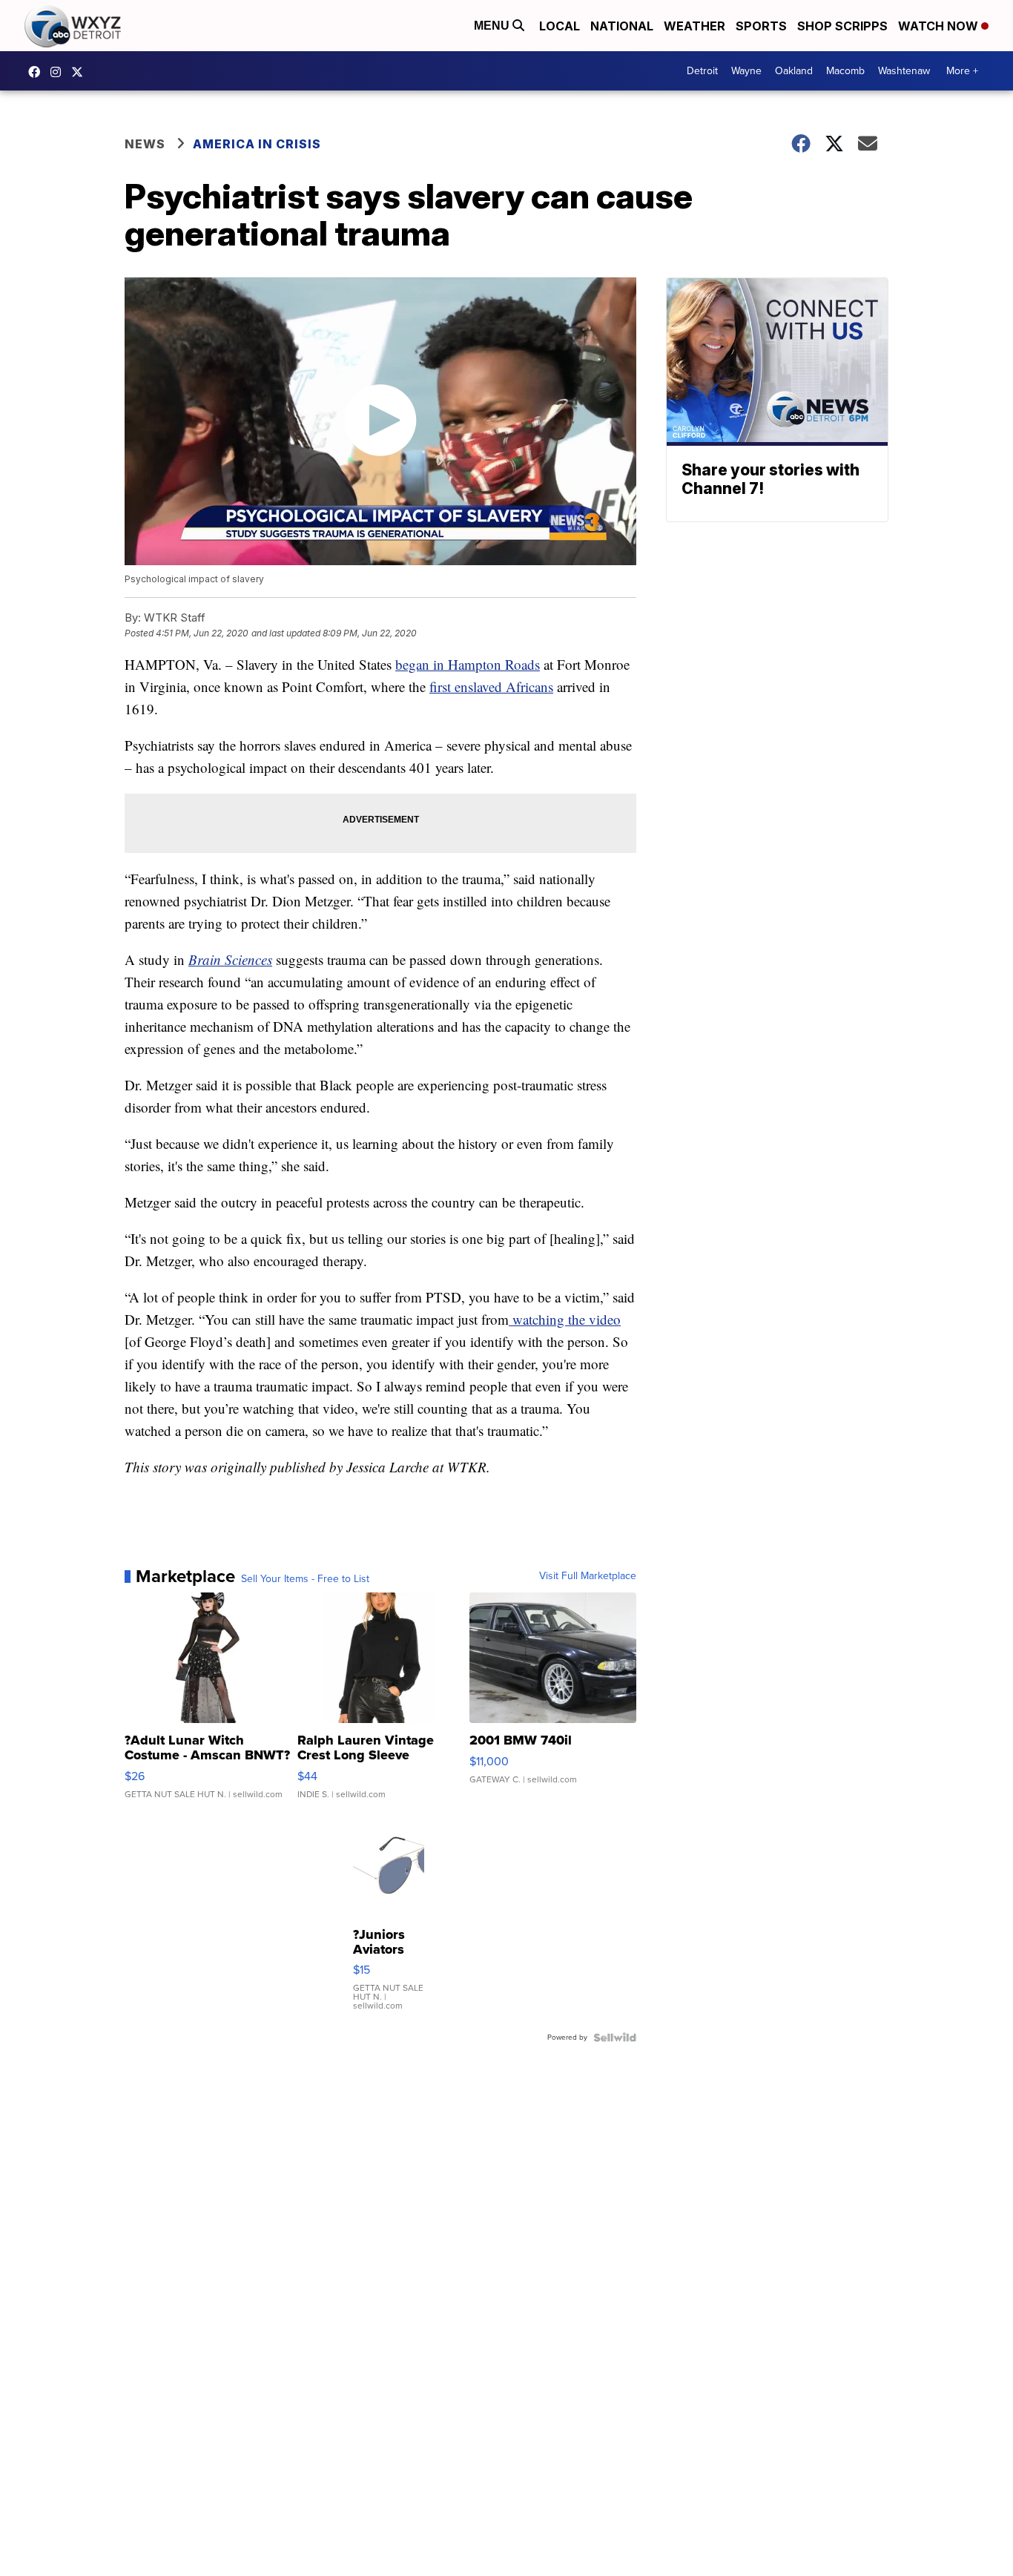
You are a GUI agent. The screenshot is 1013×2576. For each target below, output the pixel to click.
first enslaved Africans (491, 686)
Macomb (845, 71)
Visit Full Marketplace (588, 1576)
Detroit (702, 71)
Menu (493, 26)
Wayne (746, 71)
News (145, 144)
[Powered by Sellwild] (615, 2038)
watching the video (565, 1319)
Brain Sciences (230, 959)
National (622, 26)
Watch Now (940, 26)
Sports (761, 26)
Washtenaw (904, 71)
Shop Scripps (842, 26)
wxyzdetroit (38, 72)
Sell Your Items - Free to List (305, 1579)
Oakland (794, 71)
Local (560, 26)
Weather (694, 26)
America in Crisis (257, 144)
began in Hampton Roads (468, 664)
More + (962, 71)
